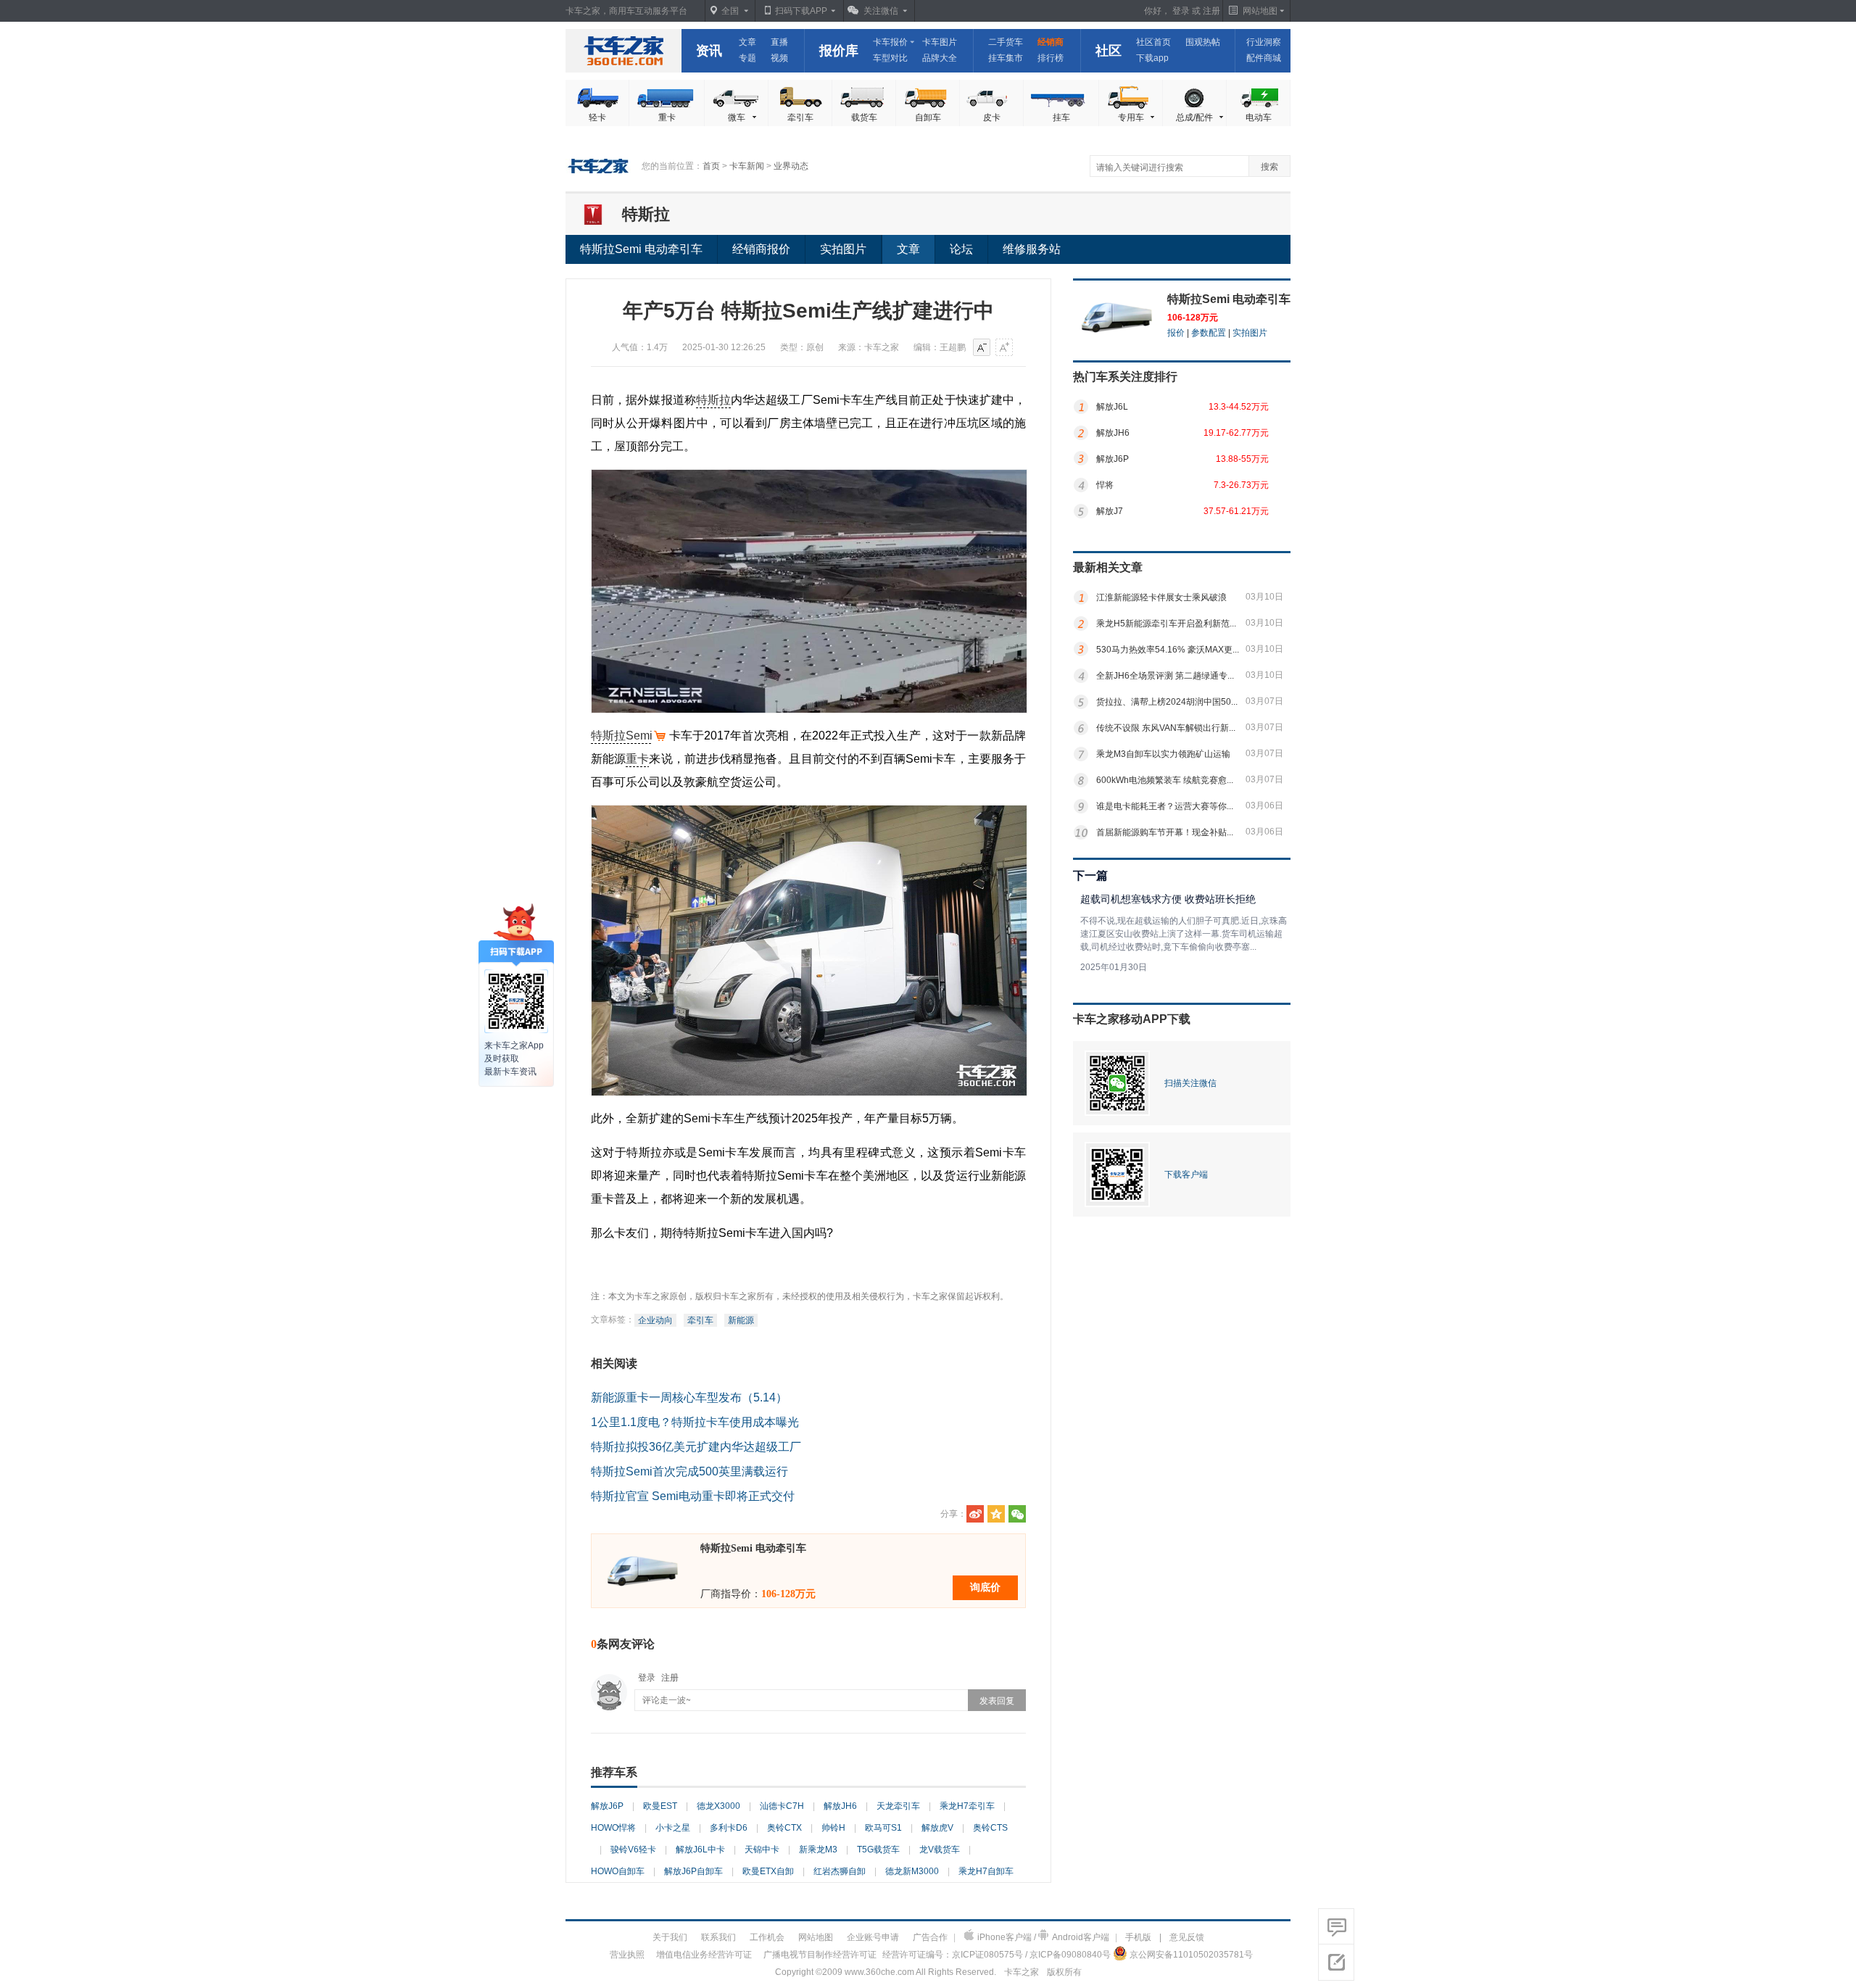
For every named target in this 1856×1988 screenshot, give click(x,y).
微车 (737, 117)
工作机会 (767, 1937)
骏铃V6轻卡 (633, 1850)
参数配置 (1209, 333)
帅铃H (833, 1828)
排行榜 (1051, 58)
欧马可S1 (883, 1828)
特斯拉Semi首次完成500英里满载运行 (689, 1471)
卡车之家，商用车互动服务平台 (626, 11)
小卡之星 (673, 1828)
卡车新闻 (747, 166)
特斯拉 (646, 214)
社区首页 (1153, 42)
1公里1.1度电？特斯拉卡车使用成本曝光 (695, 1422)
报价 (1176, 333)
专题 (747, 58)
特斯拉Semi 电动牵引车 (641, 249)
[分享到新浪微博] (975, 1514)
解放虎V (937, 1828)
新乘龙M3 (818, 1850)
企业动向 (655, 1320)
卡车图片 (940, 42)
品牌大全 (940, 58)
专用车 (1131, 117)
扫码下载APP (801, 11)
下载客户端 (1186, 1175)
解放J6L (1112, 407)
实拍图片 (843, 249)
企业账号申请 (873, 1937)
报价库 (839, 51)
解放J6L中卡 (700, 1850)
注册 (1211, 11)
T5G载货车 (878, 1850)
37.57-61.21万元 (1236, 511)
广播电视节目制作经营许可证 (820, 1955)
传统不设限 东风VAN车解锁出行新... (1166, 728)
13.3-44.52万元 (1239, 407)
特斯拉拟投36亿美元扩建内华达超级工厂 (696, 1447)
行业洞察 (1264, 42)
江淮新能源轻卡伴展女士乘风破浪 (1161, 597)
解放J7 (1110, 511)
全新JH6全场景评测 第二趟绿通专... (1165, 676)
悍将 (1105, 485)
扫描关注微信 (1190, 1083)
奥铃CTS (990, 1828)
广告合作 (930, 1937)
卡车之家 (623, 51)
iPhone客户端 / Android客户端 (1043, 1937)
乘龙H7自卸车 (986, 1871)
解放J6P (607, 1806)
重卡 (667, 117)
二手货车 (1006, 42)
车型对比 (890, 58)
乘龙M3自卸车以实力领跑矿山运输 (1163, 754)
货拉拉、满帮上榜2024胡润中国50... (1167, 702)
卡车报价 (890, 42)
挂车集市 (1006, 58)
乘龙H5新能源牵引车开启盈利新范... (1166, 624)
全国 (730, 11)
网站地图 (816, 1937)
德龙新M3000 (912, 1871)
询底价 (985, 1587)
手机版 (1138, 1937)
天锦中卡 (762, 1850)
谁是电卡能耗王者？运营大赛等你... (1165, 806)
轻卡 (597, 117)
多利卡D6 (729, 1828)
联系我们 (718, 1937)
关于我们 (670, 1937)
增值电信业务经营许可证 (704, 1955)
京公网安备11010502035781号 (1191, 1955)
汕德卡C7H (782, 1806)
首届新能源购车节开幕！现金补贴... (1165, 832)
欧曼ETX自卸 (768, 1871)
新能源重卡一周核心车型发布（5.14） (689, 1397)
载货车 (864, 117)
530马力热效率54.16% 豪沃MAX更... (1168, 650)
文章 (747, 42)
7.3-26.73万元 (1241, 485)
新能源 (741, 1320)
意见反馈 (1187, 1937)
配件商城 (1264, 58)
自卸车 (928, 117)
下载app (1152, 58)
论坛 (961, 249)
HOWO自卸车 (618, 1871)
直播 (779, 42)
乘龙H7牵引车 (967, 1806)
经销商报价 (761, 249)
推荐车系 (614, 1772)
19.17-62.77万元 (1236, 433)
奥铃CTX (784, 1828)
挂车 (1061, 117)
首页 (711, 166)
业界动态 (791, 166)
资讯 (709, 51)
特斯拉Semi (622, 736)
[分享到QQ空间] (996, 1514)
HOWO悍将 (613, 1828)
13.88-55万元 (1242, 459)
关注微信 (881, 11)
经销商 (1051, 42)
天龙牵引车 (898, 1806)
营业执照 (627, 1955)
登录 (1181, 11)
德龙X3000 (718, 1806)
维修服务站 (1032, 249)
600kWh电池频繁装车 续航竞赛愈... (1165, 780)
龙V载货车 (940, 1850)
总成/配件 (1194, 117)
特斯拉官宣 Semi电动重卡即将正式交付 (693, 1496)
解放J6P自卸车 (693, 1871)
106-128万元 (1193, 318)
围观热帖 (1203, 42)
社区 (1109, 51)
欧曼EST (660, 1806)
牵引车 (800, 117)
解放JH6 (840, 1806)
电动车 (1259, 117)
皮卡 (992, 117)
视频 (779, 58)
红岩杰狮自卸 (840, 1871)
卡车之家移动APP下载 (1132, 1019)
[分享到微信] (1017, 1514)
